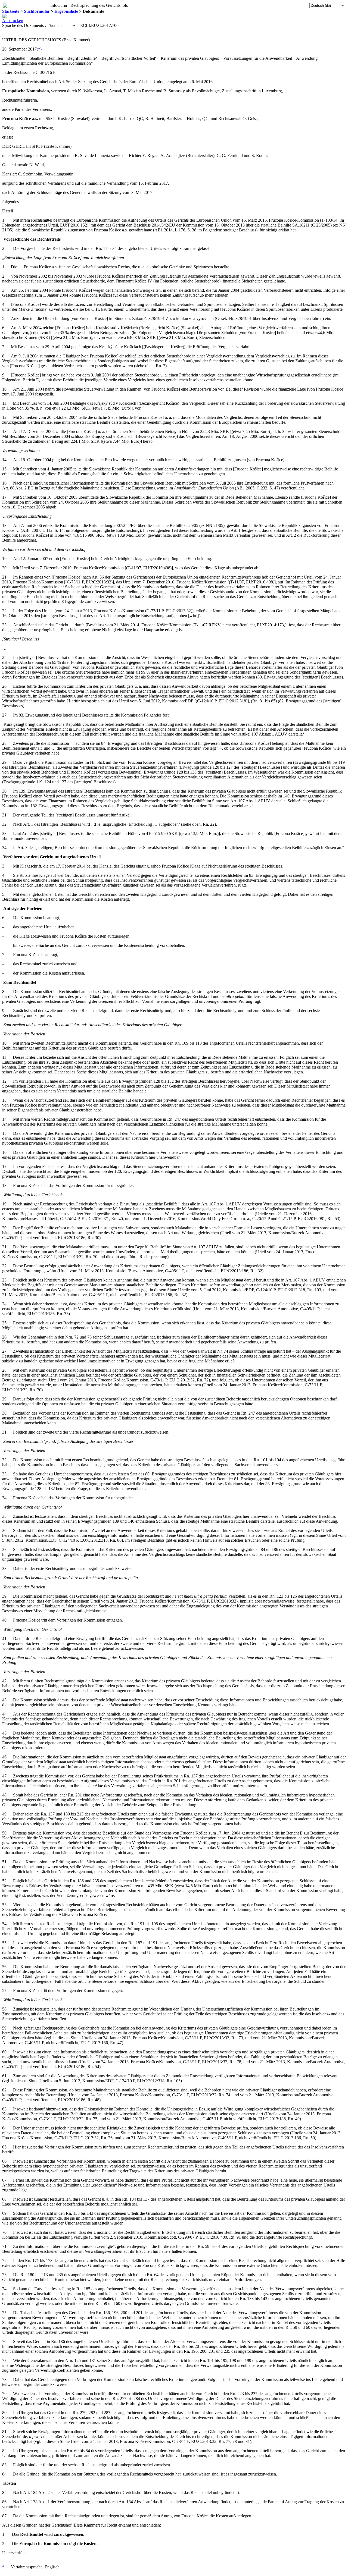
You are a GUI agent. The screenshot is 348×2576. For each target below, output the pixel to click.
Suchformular (37, 11)
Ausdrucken (13, 21)
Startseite (11, 11)
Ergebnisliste (66, 11)
